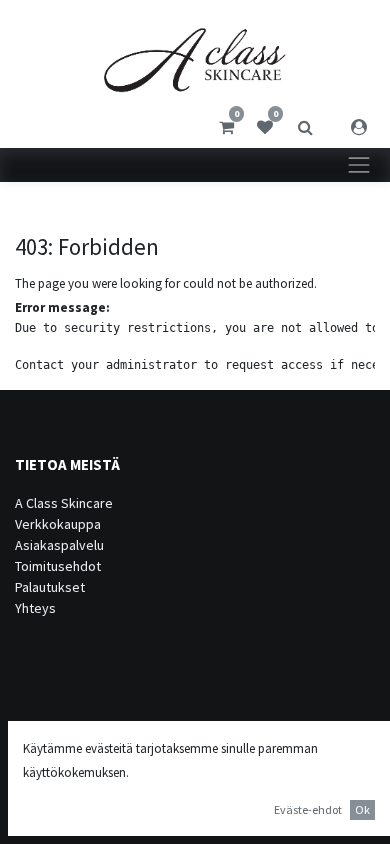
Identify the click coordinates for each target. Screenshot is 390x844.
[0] (226, 127)
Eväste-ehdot (308, 809)
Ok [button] (362, 809)
